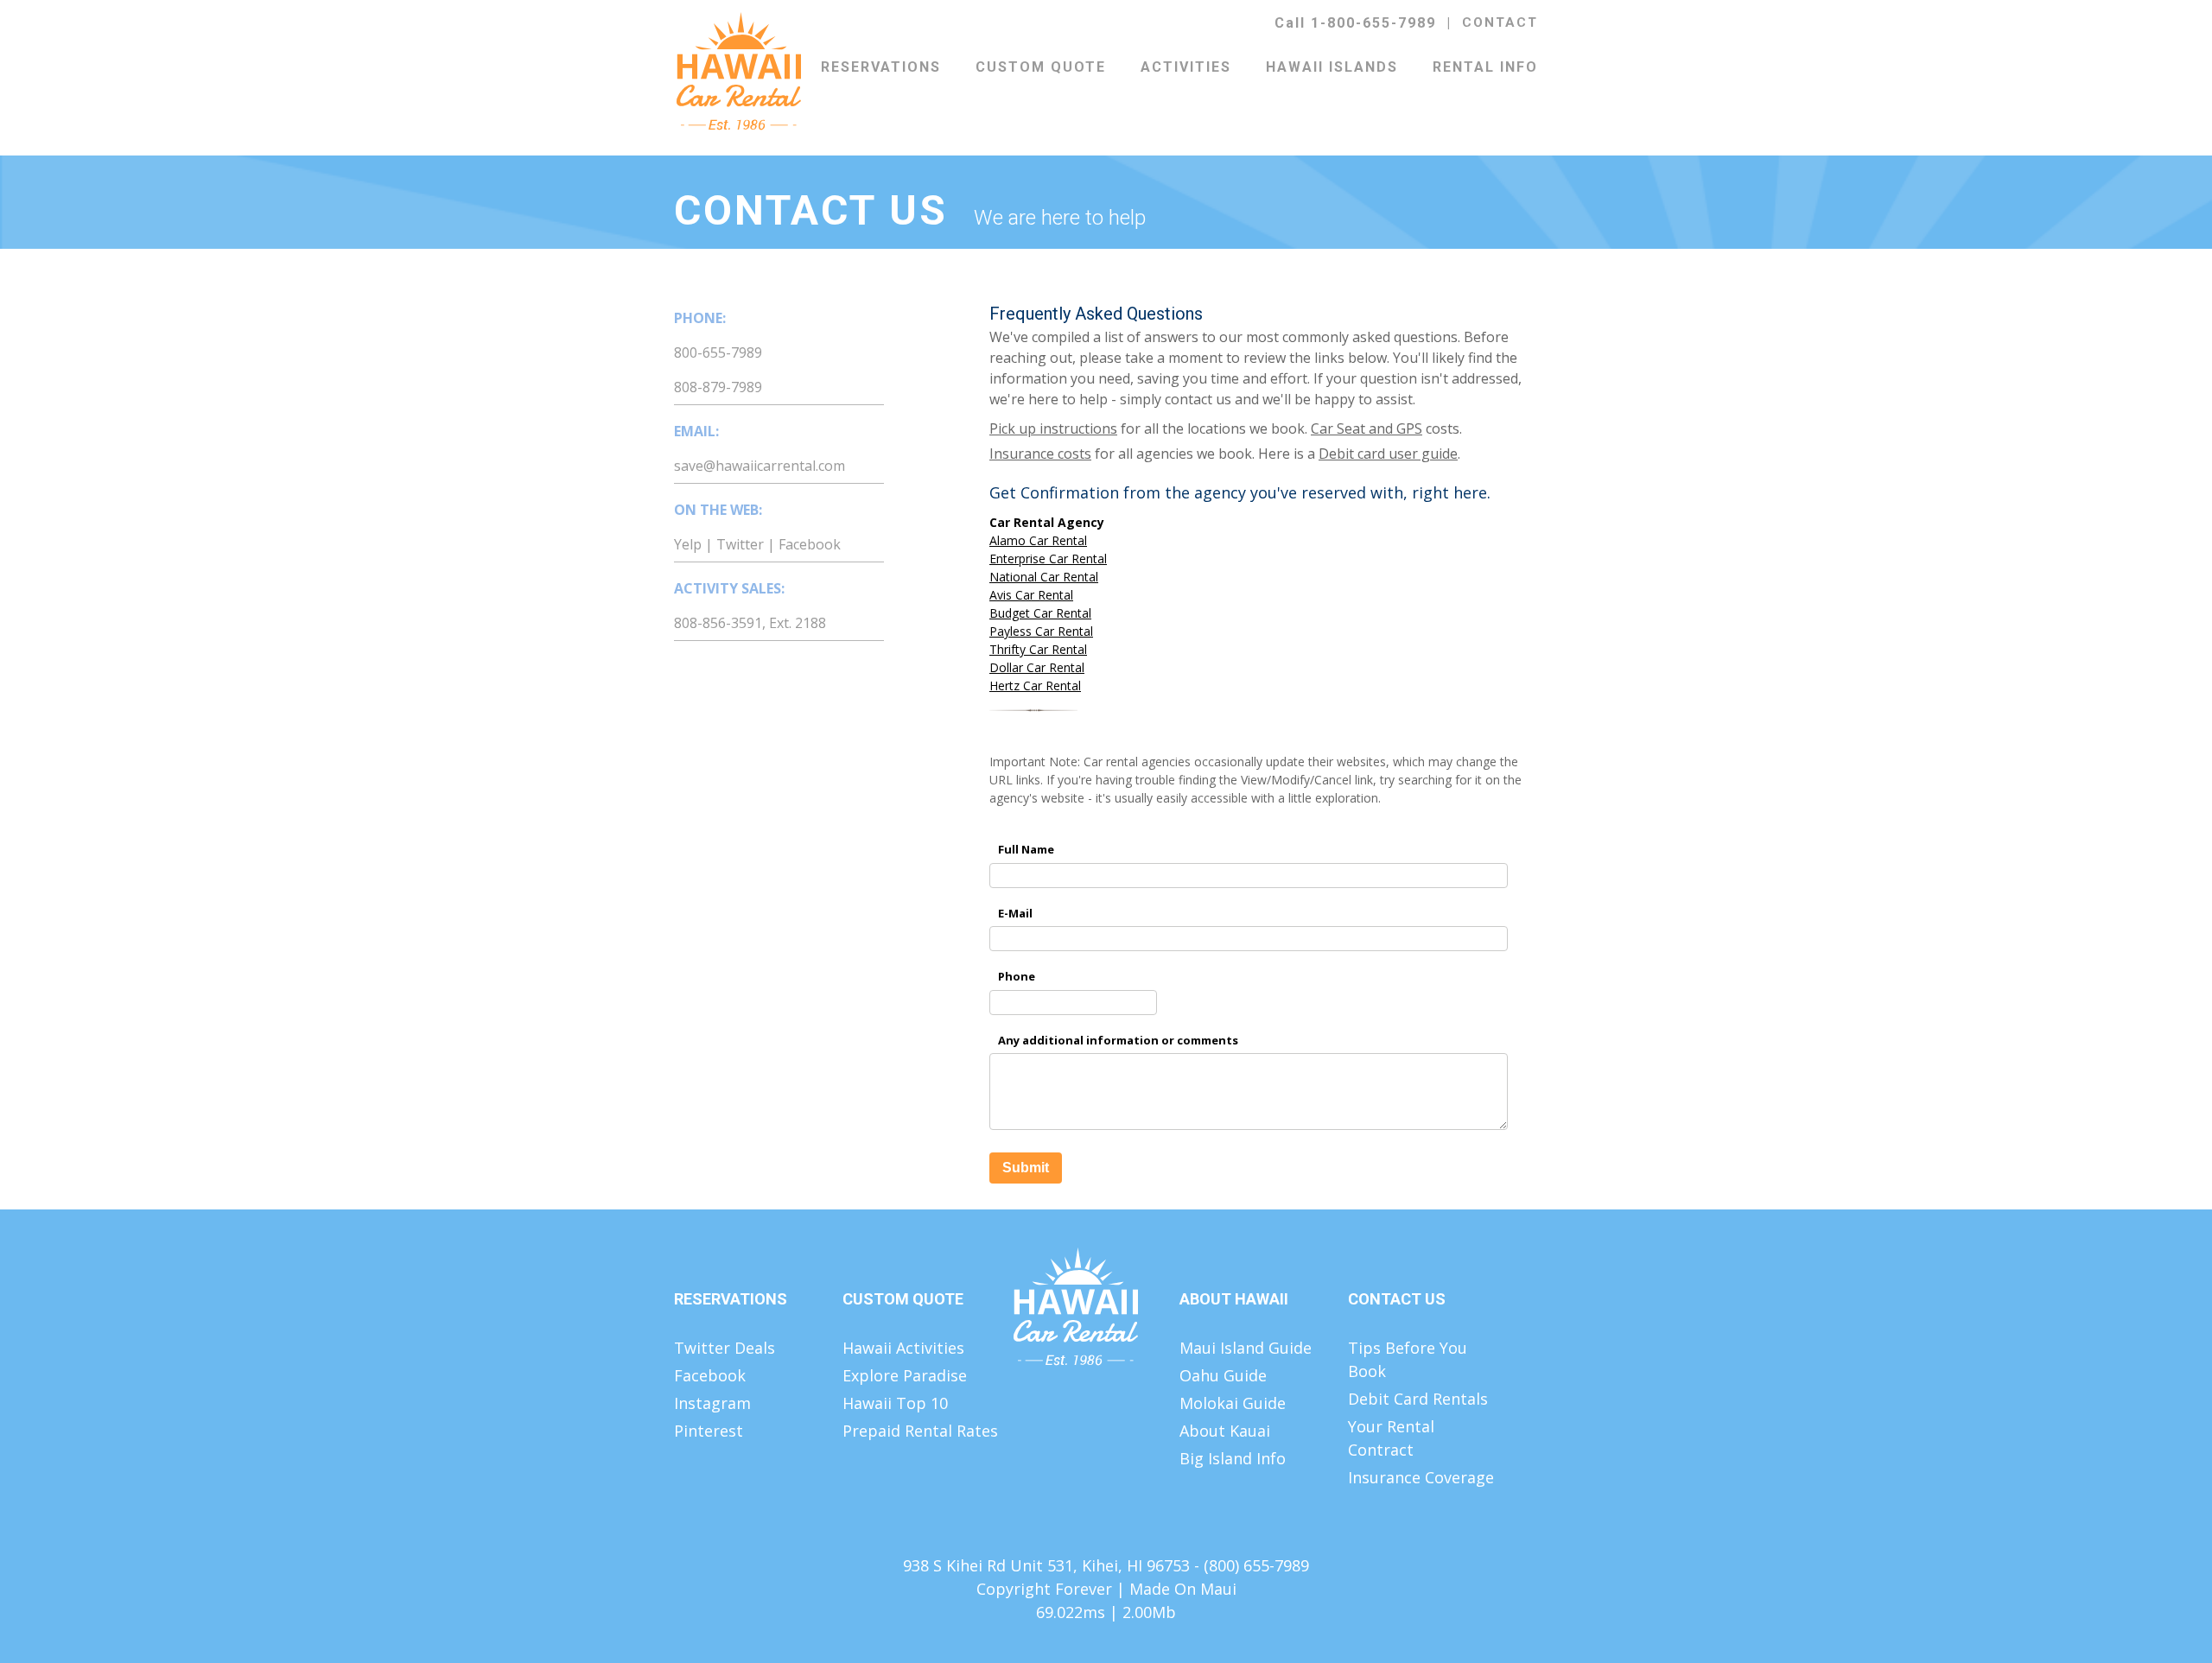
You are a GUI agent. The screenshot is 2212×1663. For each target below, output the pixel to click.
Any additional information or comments (1118, 1040)
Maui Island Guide (1246, 1348)
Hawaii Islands (1332, 67)
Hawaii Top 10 (895, 1403)
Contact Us (1397, 1299)
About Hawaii (1234, 1299)
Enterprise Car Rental (1048, 559)
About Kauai (1225, 1431)
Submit (1026, 1168)
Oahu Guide (1223, 1375)
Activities (1186, 67)
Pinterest (709, 1431)
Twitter (740, 544)
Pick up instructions (1053, 428)
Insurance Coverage (1421, 1477)
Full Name (1026, 849)
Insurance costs (1040, 454)
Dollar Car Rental (1037, 667)
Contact (1500, 22)
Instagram (712, 1403)
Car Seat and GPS (1367, 428)
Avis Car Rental (1031, 595)
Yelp (688, 544)
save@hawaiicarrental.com (760, 466)
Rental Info (1485, 67)
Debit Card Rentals (1418, 1399)
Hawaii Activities (903, 1348)
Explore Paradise (905, 1375)
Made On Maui (1183, 1589)
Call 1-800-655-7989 (1355, 23)
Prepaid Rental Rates (920, 1431)
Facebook (810, 544)
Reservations (881, 67)
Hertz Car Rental (1035, 686)
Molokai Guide (1233, 1403)
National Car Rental (1044, 577)
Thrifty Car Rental (1038, 649)
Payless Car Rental (1041, 631)
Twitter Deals (725, 1348)
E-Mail (1015, 913)
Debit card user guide (1388, 454)
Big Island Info (1233, 1458)
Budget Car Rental (1040, 613)
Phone (1017, 976)
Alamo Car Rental (1038, 540)
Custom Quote (1041, 67)
